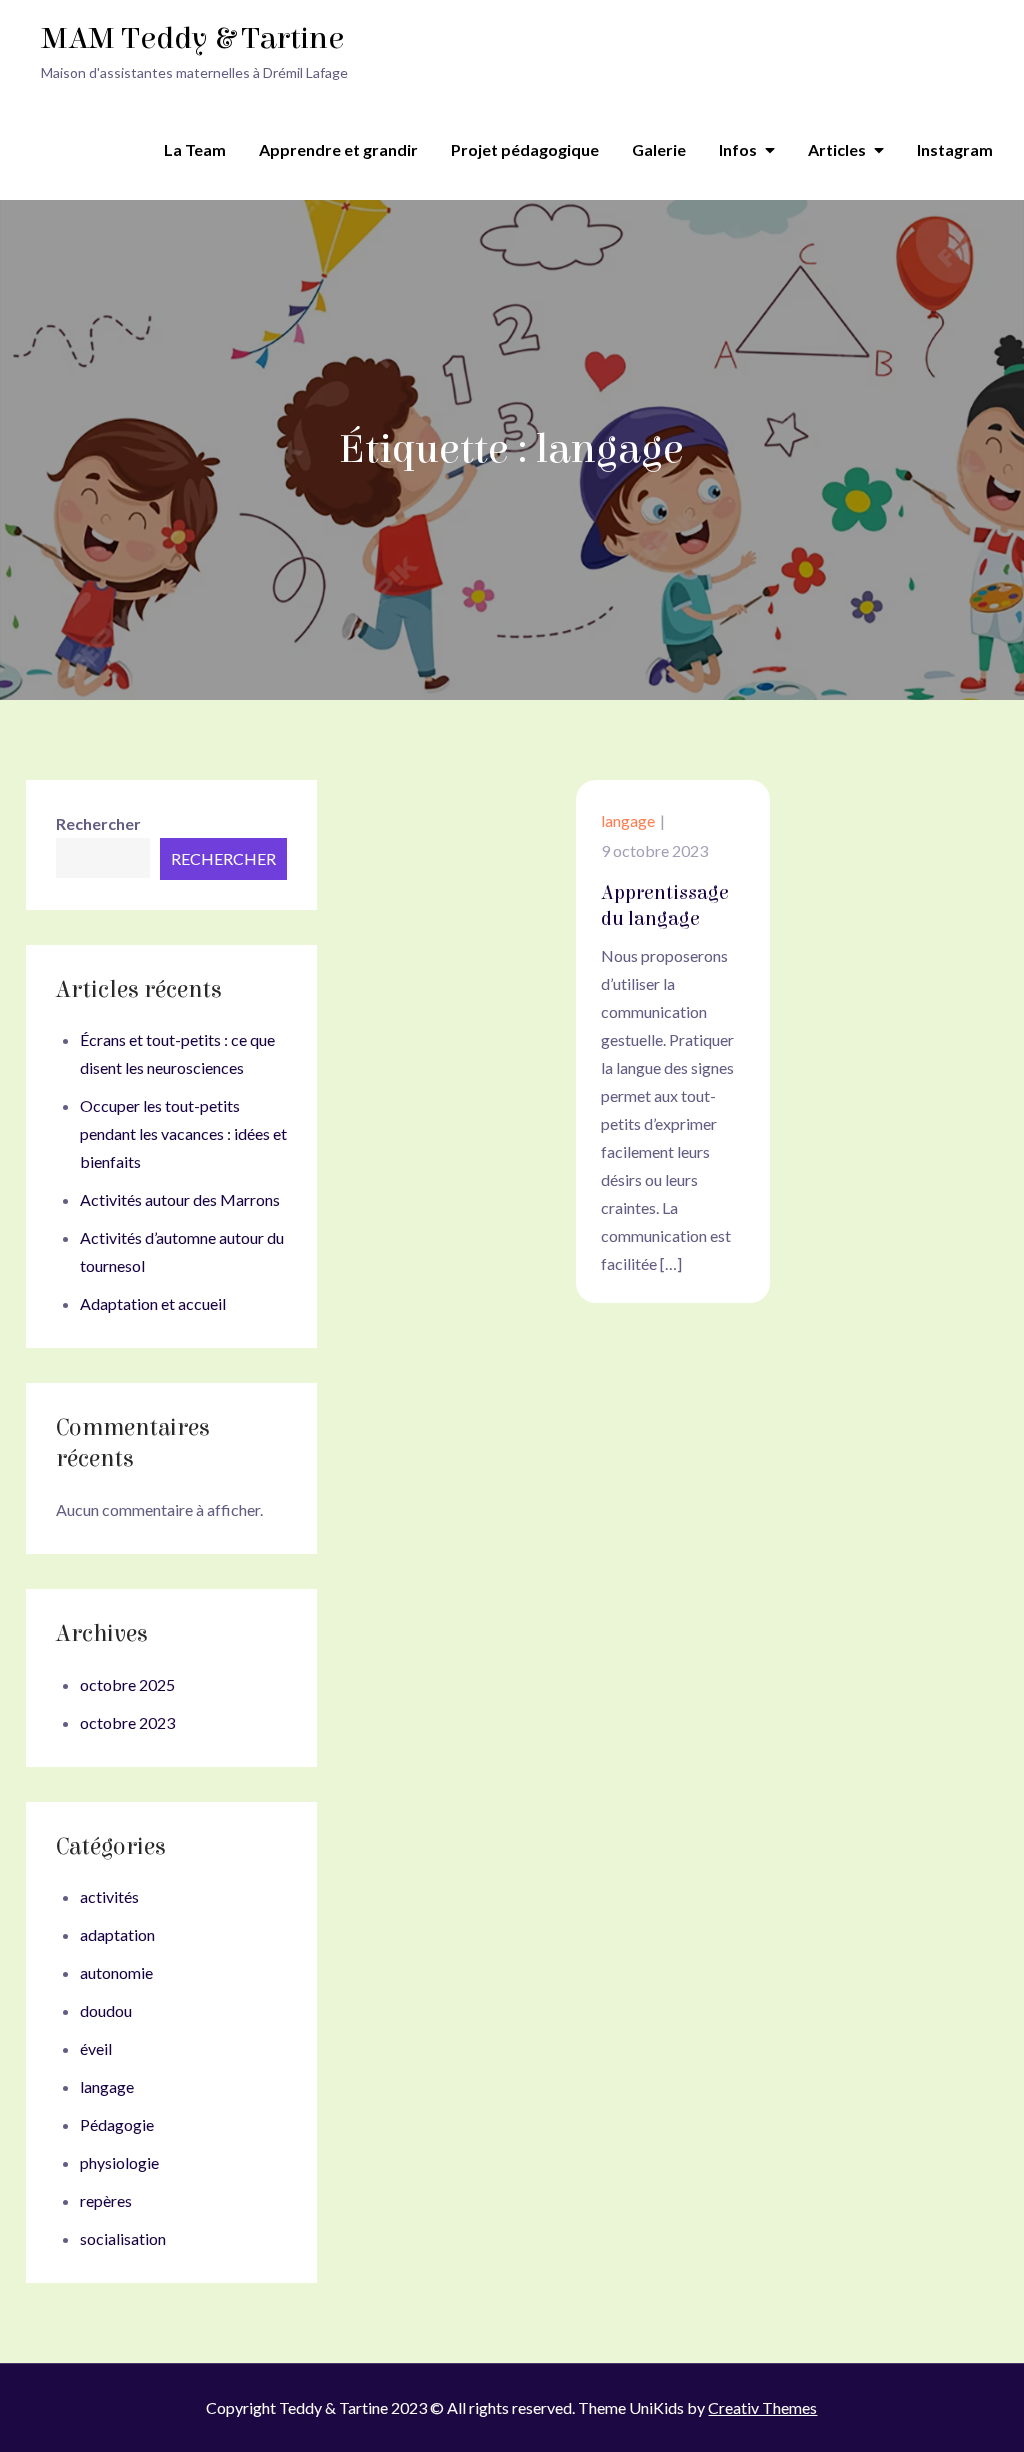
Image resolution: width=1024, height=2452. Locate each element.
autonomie (116, 1972)
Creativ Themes (762, 2407)
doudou (106, 2010)
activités (109, 1896)
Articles (837, 149)
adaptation (117, 1934)
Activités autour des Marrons (180, 1199)
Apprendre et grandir (338, 149)
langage (628, 820)
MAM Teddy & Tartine (192, 38)
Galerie (659, 149)
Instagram (955, 149)
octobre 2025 (127, 1684)
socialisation (123, 2238)
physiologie (119, 2162)
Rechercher (98, 823)
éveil (96, 2048)
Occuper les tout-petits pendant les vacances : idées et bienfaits (183, 1133)
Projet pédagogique (525, 149)
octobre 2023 (127, 1722)
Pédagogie (117, 2124)
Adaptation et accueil (153, 1303)
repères (106, 2200)
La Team (195, 149)
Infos (738, 149)
